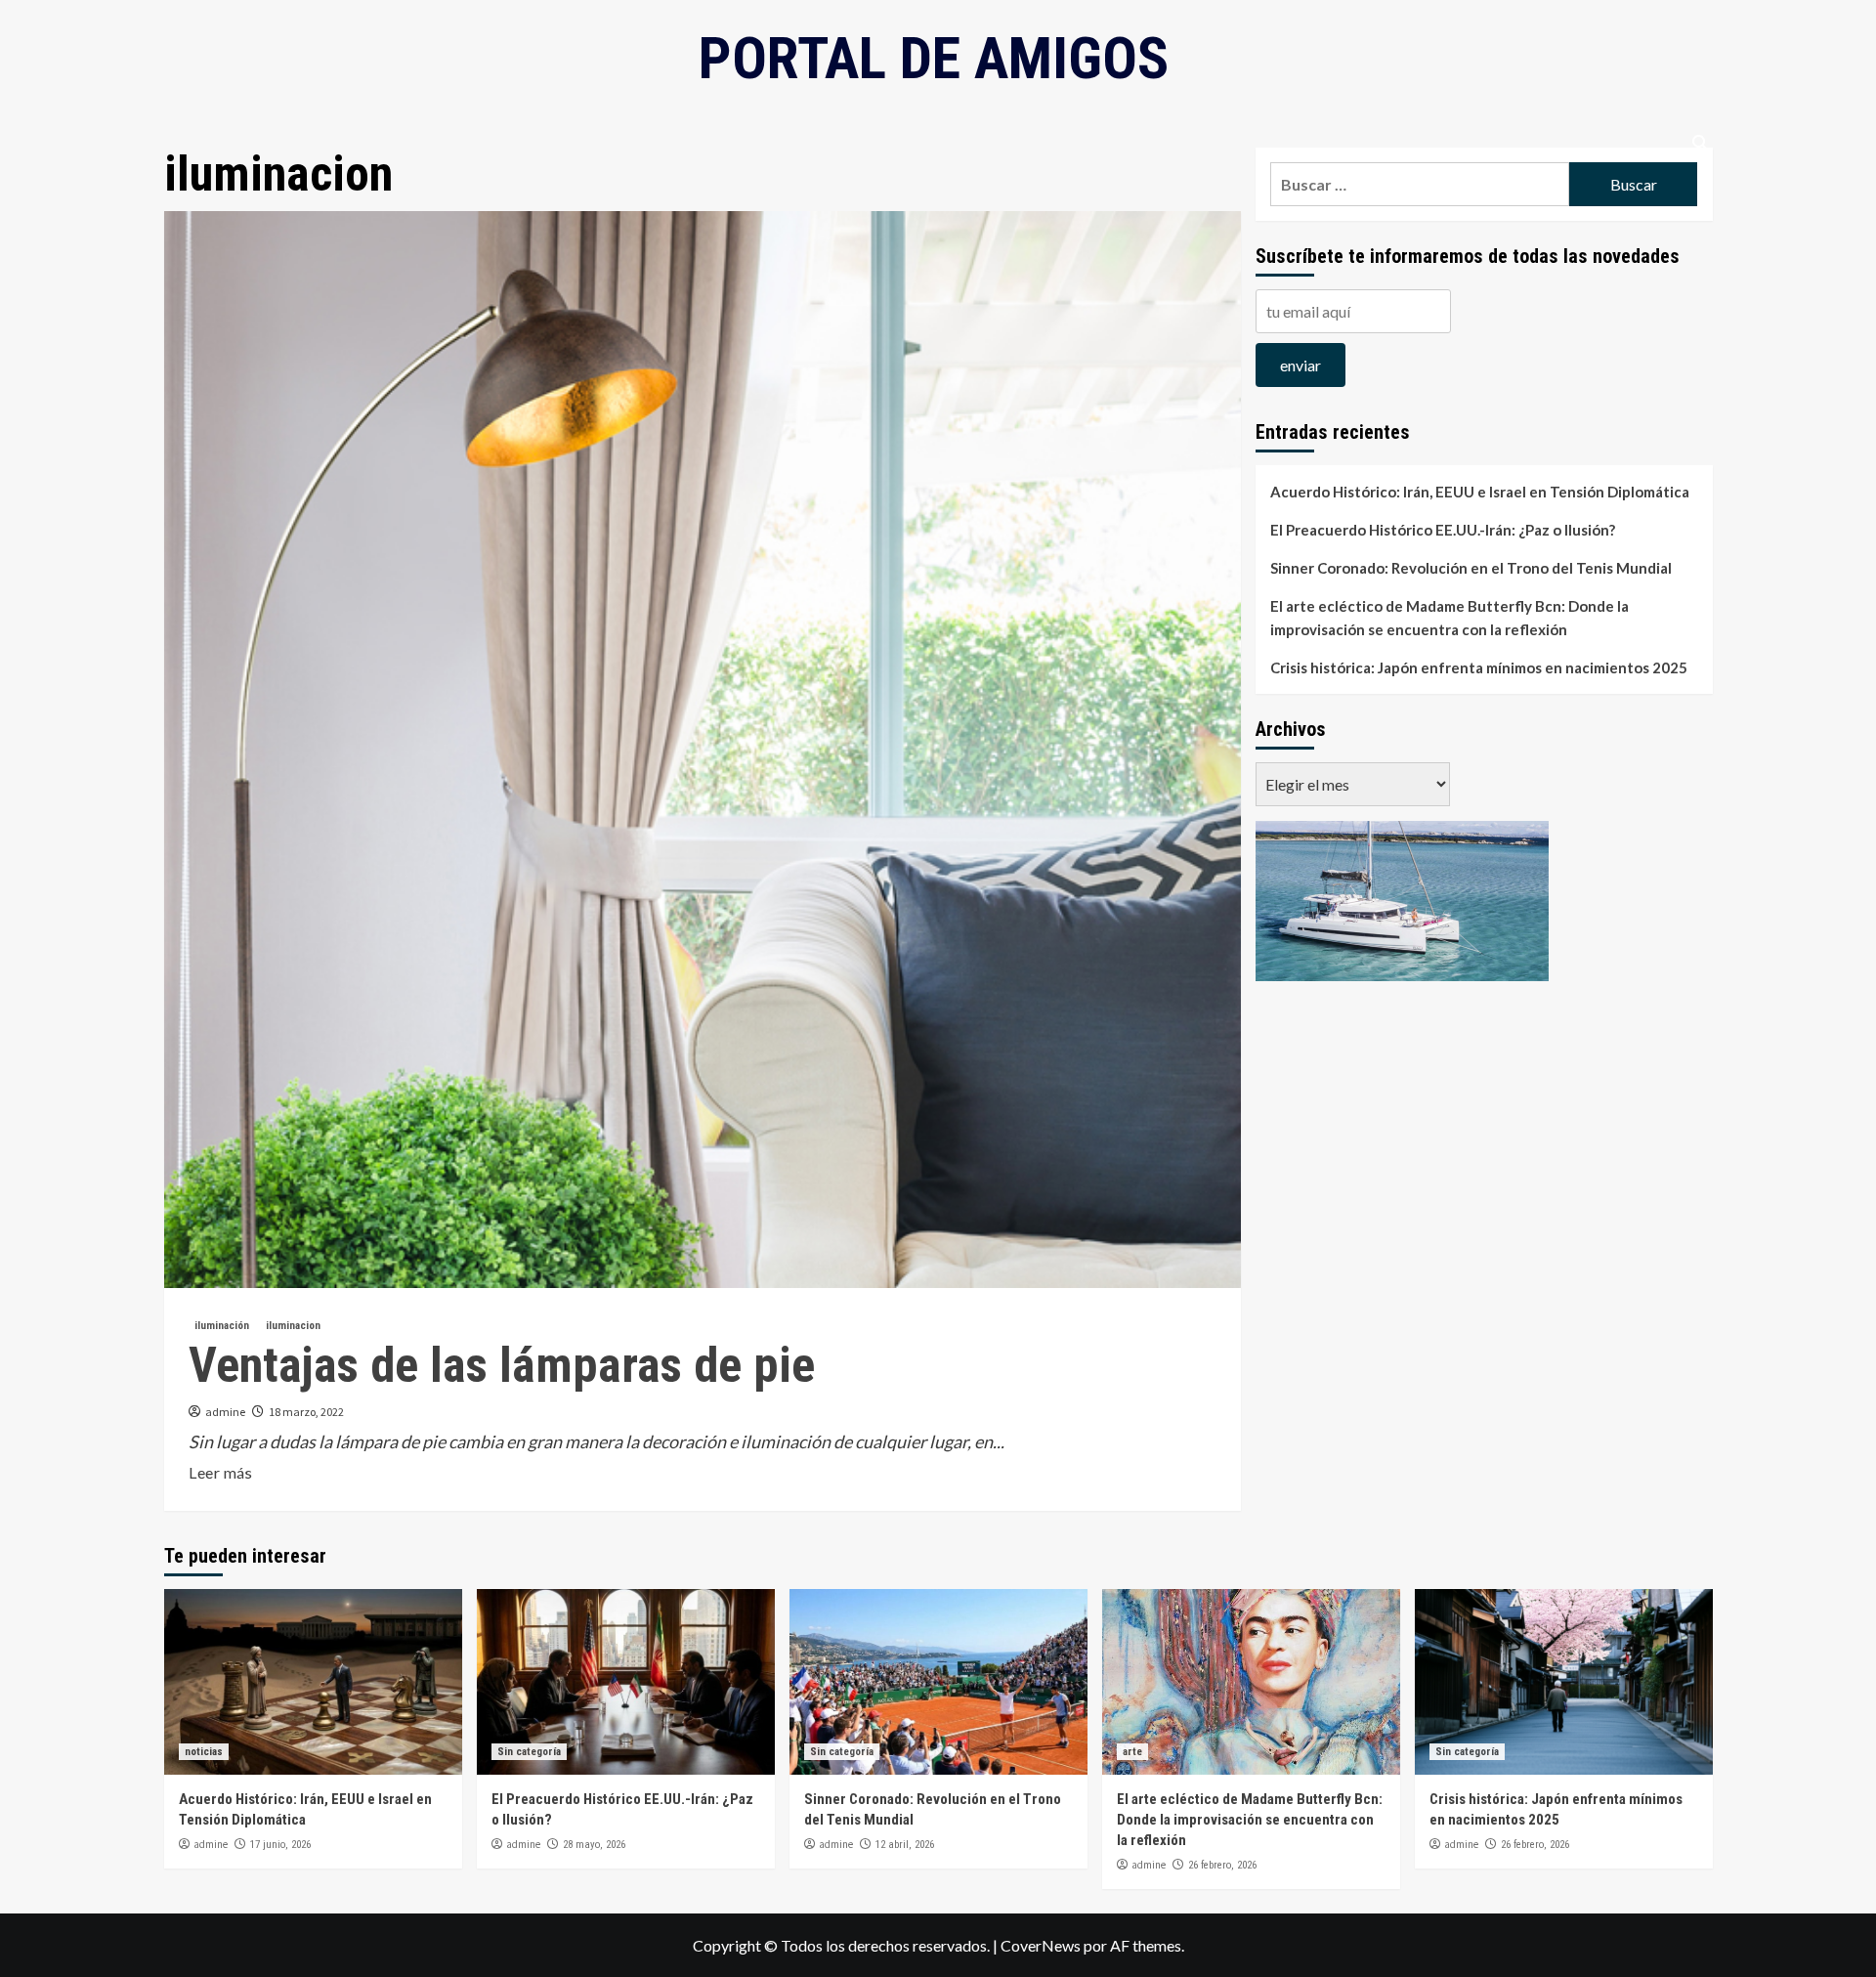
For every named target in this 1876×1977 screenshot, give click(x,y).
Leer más (220, 1472)
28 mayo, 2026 (594, 1845)
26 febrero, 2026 (1222, 1865)
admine (225, 1412)
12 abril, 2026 (905, 1845)
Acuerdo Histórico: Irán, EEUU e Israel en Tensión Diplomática (1480, 492)
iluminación (222, 1326)
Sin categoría (529, 1752)
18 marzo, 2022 (306, 1412)
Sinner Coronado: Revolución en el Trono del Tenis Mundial (1471, 568)
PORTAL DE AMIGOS (934, 58)
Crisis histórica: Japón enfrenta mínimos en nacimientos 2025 (1479, 667)
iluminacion (293, 1326)
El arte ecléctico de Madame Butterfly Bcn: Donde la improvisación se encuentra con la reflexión (1450, 618)
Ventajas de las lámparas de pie (502, 1365)
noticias (204, 1752)
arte (1132, 1752)
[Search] (1701, 143)
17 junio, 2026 (280, 1845)
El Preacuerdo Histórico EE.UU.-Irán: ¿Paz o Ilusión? (1443, 530)
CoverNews (1041, 1945)
